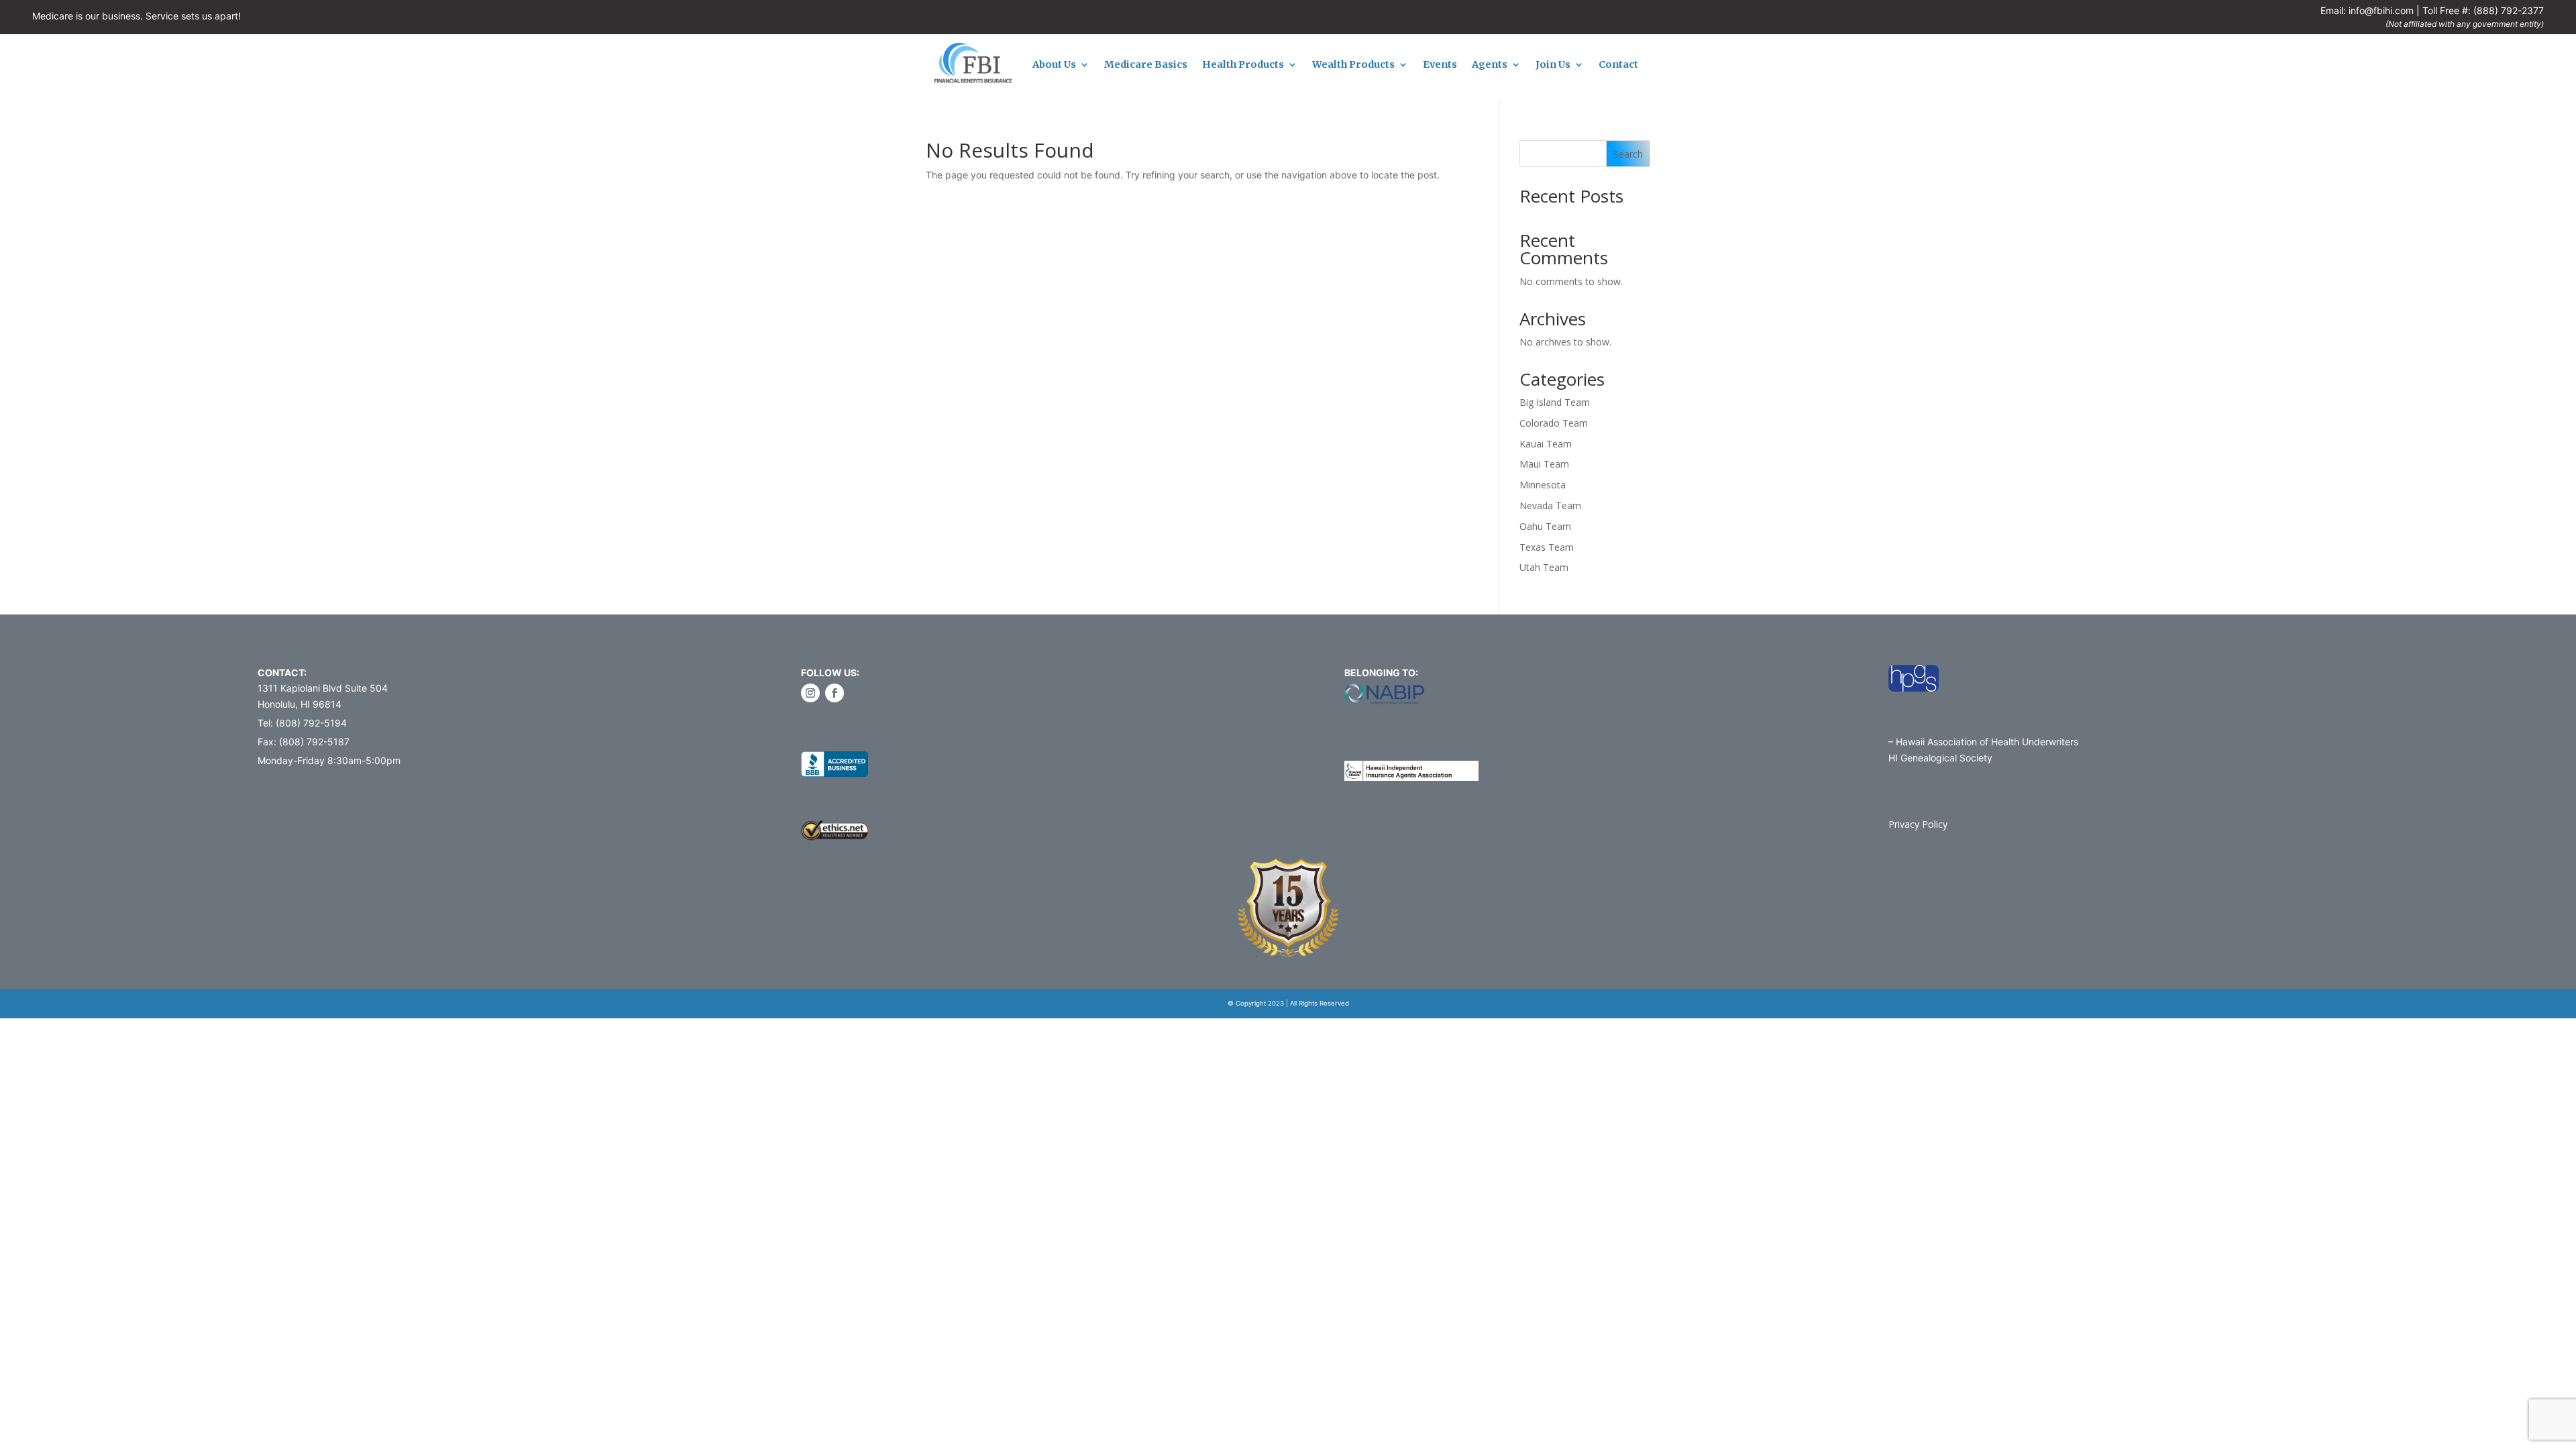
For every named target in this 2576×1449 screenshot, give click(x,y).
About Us (1054, 65)
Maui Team (1544, 464)
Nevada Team (1550, 505)
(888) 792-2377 (2509, 10)
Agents (1490, 65)
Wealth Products (1353, 65)
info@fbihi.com (2381, 10)
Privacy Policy (1918, 824)
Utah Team (1544, 567)
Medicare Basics (1146, 65)
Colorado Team (1554, 423)
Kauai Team (1546, 444)
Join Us (1553, 65)
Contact (1618, 65)
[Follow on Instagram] (810, 693)
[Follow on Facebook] (835, 693)
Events (1440, 65)
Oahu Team (1545, 526)
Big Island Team (1555, 402)
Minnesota (1543, 485)
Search (1628, 154)
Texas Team (1547, 547)
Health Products (1243, 65)
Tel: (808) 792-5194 (302, 723)
